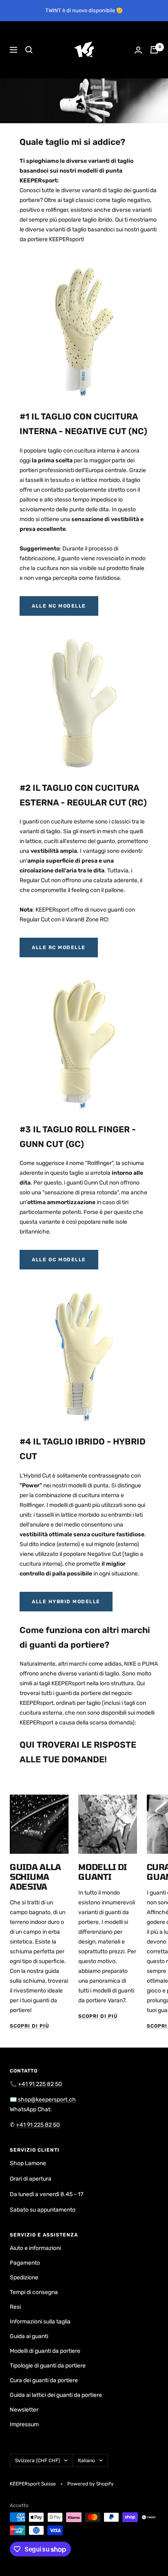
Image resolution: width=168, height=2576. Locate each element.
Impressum (24, 2424)
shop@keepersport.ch (47, 2100)
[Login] (138, 50)
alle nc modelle (59, 606)
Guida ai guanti (29, 2336)
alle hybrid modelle (66, 1602)
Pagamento (25, 2263)
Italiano (86, 2461)
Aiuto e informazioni (35, 2248)
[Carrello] (154, 50)
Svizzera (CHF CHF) (38, 2461)
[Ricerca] (29, 50)
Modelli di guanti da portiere (45, 2351)
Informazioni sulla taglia (40, 2322)
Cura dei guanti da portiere (44, 2380)
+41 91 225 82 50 (40, 2084)
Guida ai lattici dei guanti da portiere (56, 2395)
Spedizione (24, 2278)
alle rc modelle (59, 947)
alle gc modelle (59, 1260)
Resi (15, 2307)
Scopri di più (30, 2026)
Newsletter (24, 2410)
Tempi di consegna (34, 2292)
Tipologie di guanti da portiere (48, 2366)
